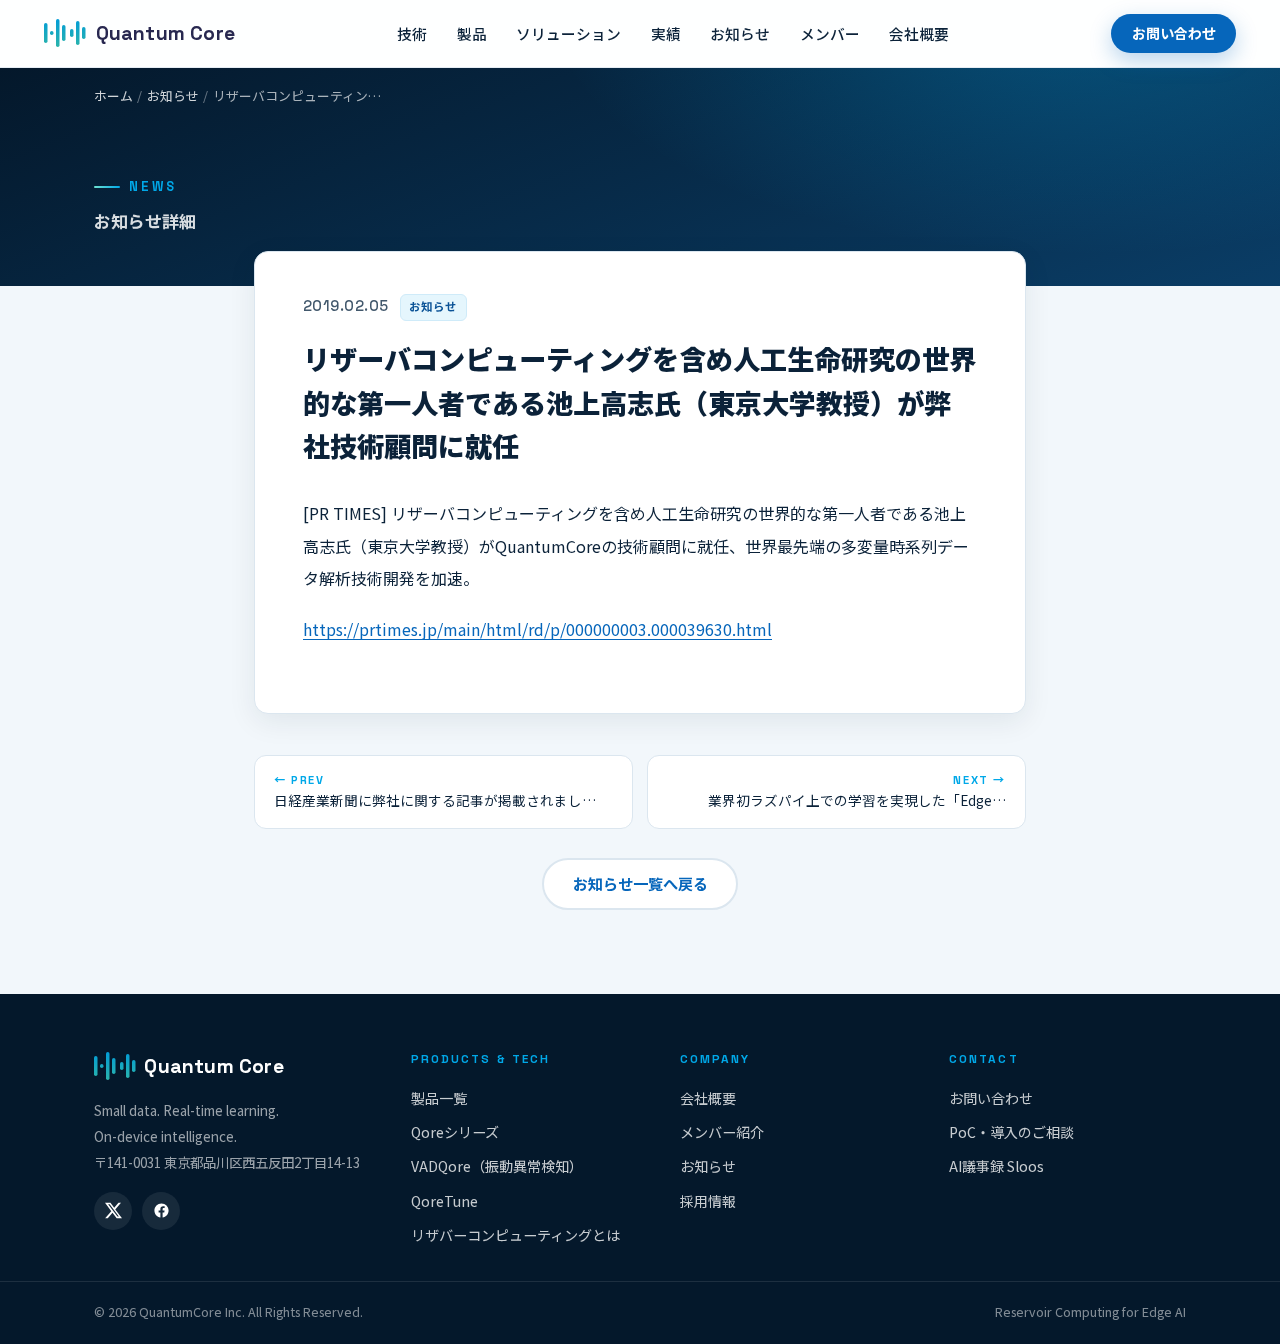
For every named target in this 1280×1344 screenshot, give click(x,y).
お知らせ (740, 33)
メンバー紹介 (722, 1132)
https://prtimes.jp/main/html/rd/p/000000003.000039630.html (537, 629)
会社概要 (919, 33)
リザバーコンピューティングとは (515, 1235)
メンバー (830, 33)
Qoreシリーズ (455, 1132)
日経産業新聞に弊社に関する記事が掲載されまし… (435, 791)
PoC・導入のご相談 (1011, 1132)
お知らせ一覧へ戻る (640, 883)
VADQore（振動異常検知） (497, 1166)
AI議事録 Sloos (996, 1166)
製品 (472, 33)
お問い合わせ (1174, 33)
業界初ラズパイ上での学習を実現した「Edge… (857, 791)
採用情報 (708, 1201)
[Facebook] (161, 1211)
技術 (412, 33)
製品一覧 (439, 1098)
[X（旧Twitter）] (113, 1211)
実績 (666, 33)
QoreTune (444, 1201)
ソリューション (568, 33)
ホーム (113, 95)
